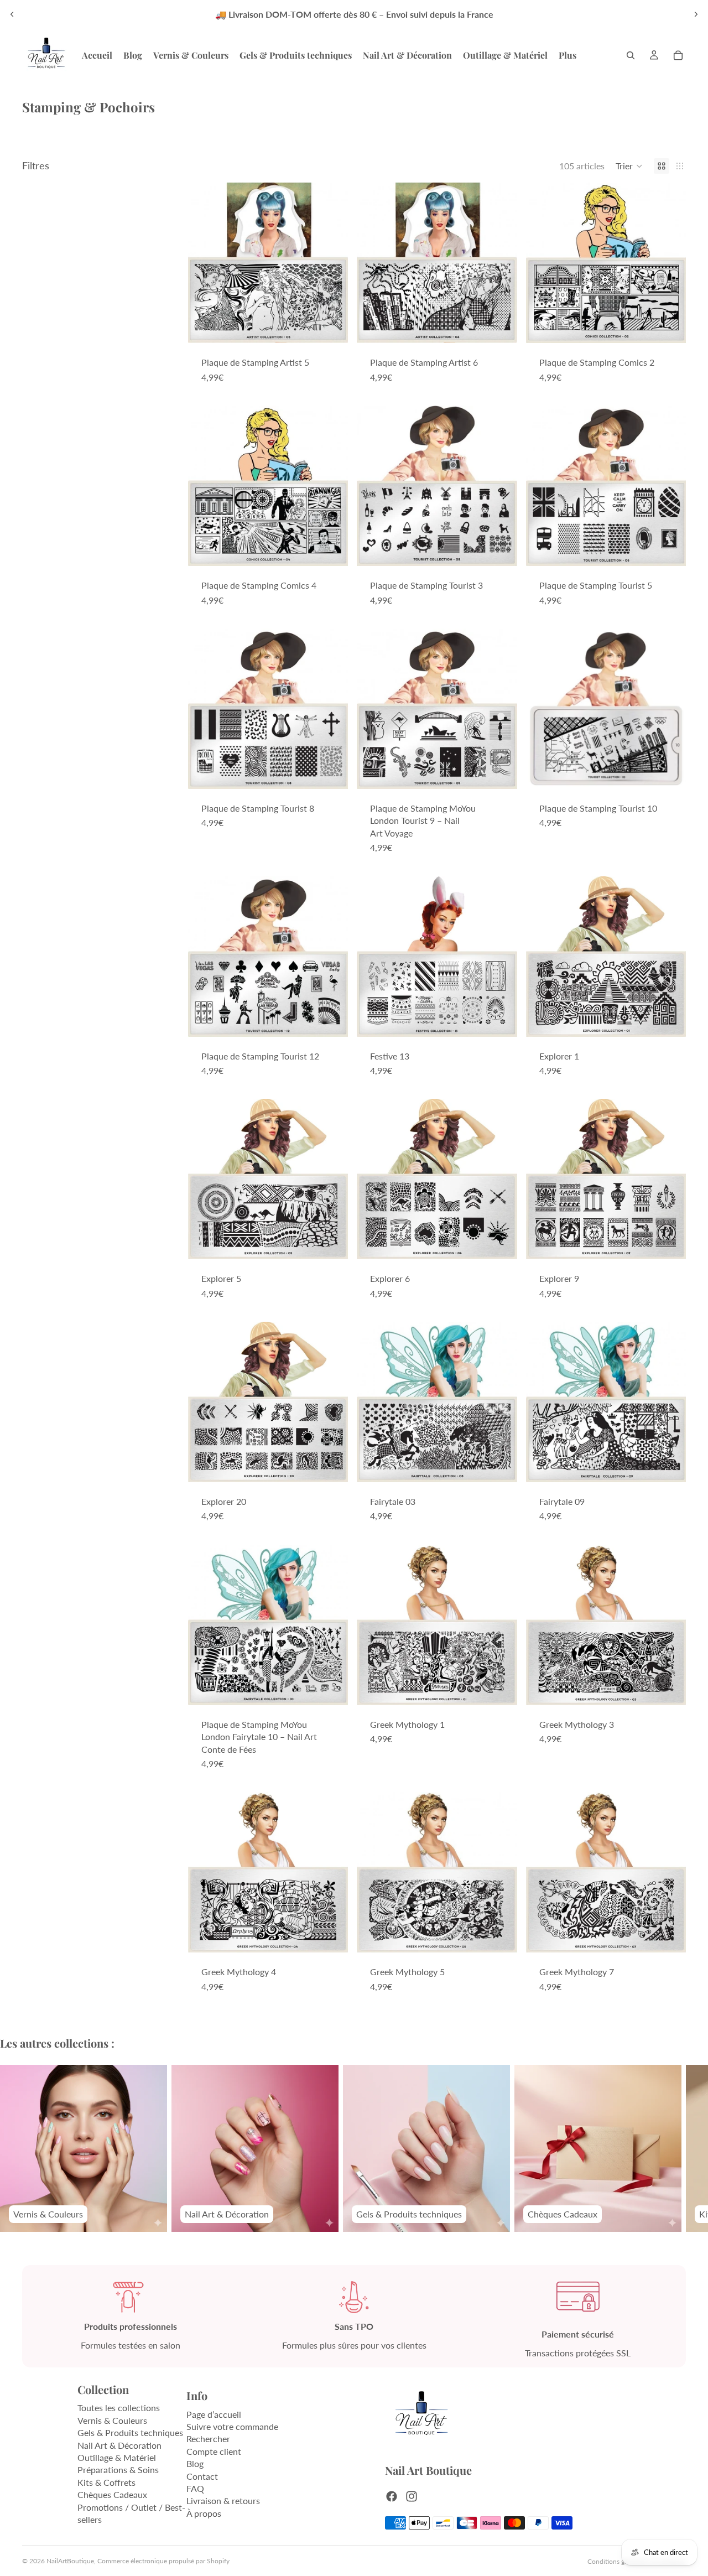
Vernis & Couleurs (112, 2420)
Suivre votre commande (232, 2426)
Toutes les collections (119, 2408)
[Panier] (678, 55)
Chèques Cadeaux (112, 2494)
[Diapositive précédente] (12, 14)
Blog (195, 2463)
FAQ (195, 2488)
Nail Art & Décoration (119, 2445)
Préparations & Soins (118, 2469)
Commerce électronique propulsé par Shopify (163, 2561)
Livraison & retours (223, 2500)
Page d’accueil (214, 2414)
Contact (202, 2476)
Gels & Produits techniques (130, 2432)
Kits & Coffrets (106, 2482)
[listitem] (568, 55)
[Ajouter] (331, 326)
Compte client (214, 2451)
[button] (629, 166)
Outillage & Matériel (117, 2457)
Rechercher (208, 2439)
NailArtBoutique (70, 2561)
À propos (204, 2513)
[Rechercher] (631, 55)
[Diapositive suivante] (696, 14)
